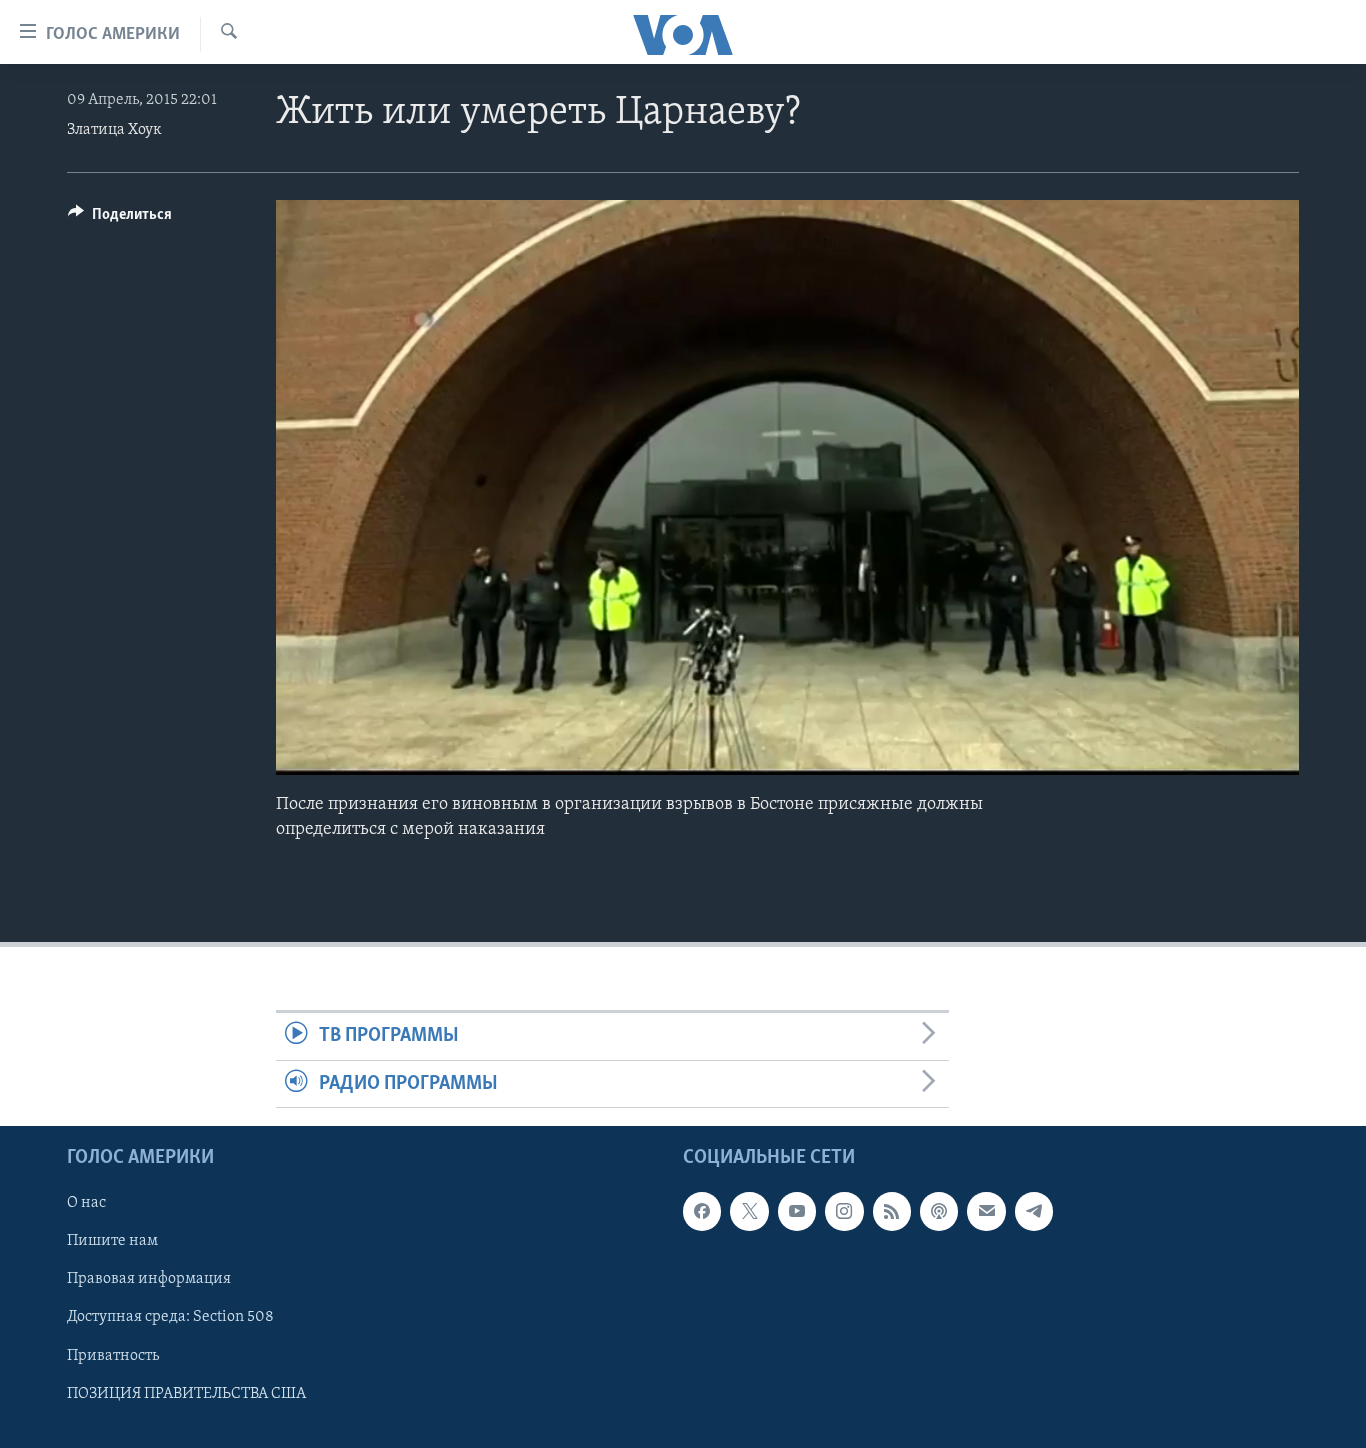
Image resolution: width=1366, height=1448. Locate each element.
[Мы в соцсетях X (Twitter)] (749, 1211)
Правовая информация (149, 1279)
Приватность (113, 1355)
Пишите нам (112, 1241)
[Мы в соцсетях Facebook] (702, 1211)
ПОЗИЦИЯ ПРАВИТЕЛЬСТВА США (186, 1393)
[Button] (120, 219)
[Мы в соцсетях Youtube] (797, 1211)
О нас (86, 1203)
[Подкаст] (939, 1211)
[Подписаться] (986, 1211)
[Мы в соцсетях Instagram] (844, 1211)
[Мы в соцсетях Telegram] (1034, 1211)
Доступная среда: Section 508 (170, 1317)
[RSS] (892, 1211)
